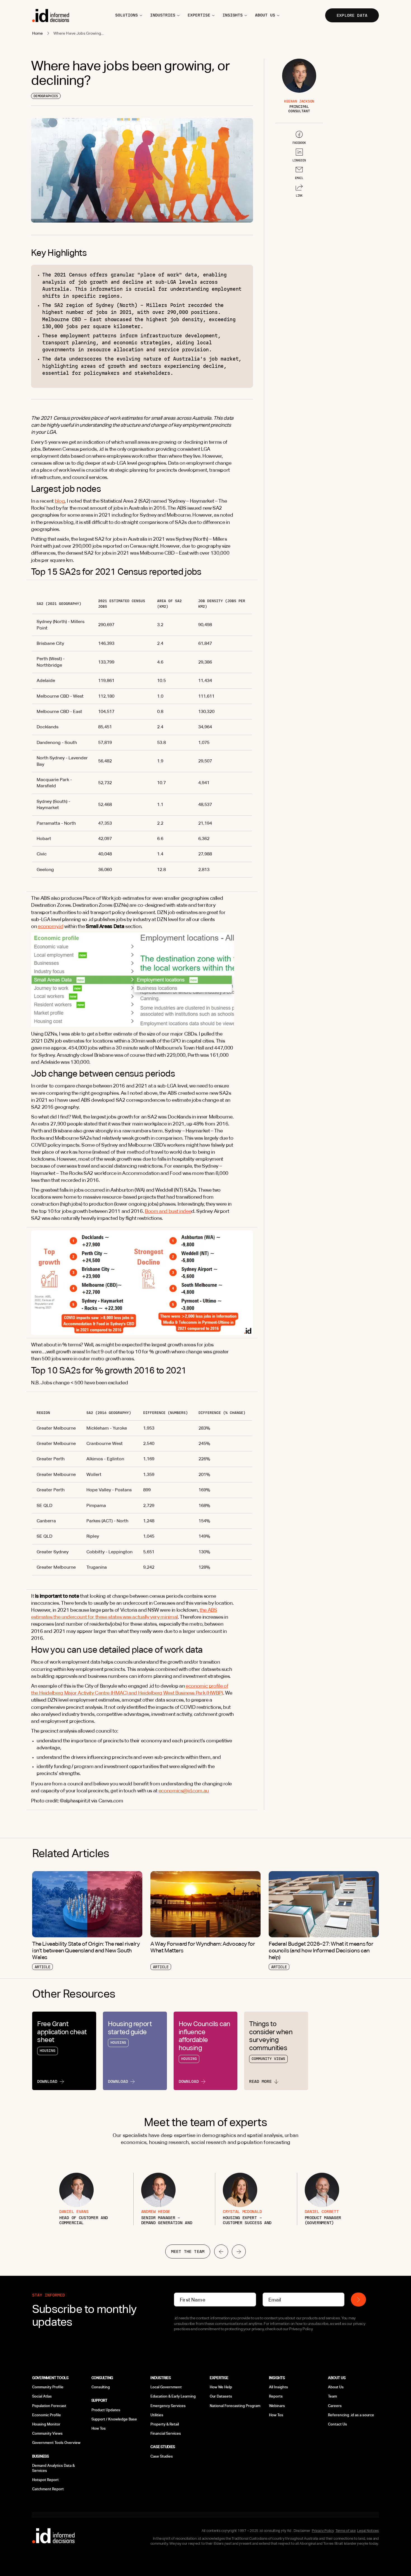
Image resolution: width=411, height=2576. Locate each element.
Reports (276, 2396)
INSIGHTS (233, 15)
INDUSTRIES (163, 15)
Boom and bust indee (168, 1211)
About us (265, 15)
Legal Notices (368, 2531)
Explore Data (352, 15)
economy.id (50, 926)
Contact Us (337, 2424)
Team (332, 2396)
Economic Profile (47, 2415)
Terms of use (346, 2531)
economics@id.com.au (184, 1791)
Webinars (277, 2406)
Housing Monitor (46, 2424)
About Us (336, 2387)
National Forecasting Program (235, 2406)
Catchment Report (48, 2489)
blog (60, 501)
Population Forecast (49, 2406)
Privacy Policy (323, 2531)
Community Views (47, 2433)
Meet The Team (188, 2251)
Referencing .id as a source (351, 2415)
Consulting (101, 2387)
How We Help (221, 2387)
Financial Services (166, 2433)
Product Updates (106, 2410)
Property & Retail (165, 2424)
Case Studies (162, 2456)
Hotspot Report (45, 2480)
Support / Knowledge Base (114, 2419)
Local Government (166, 2387)
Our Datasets (221, 2396)
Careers (335, 2406)
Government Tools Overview (56, 2443)
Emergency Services (168, 2406)
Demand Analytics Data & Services (53, 2468)
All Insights (278, 2387)
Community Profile (48, 2387)
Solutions (127, 15)
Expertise (199, 15)
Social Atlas (42, 2396)
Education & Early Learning (173, 2396)
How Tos (99, 2428)
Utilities (157, 2415)
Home (38, 33)
